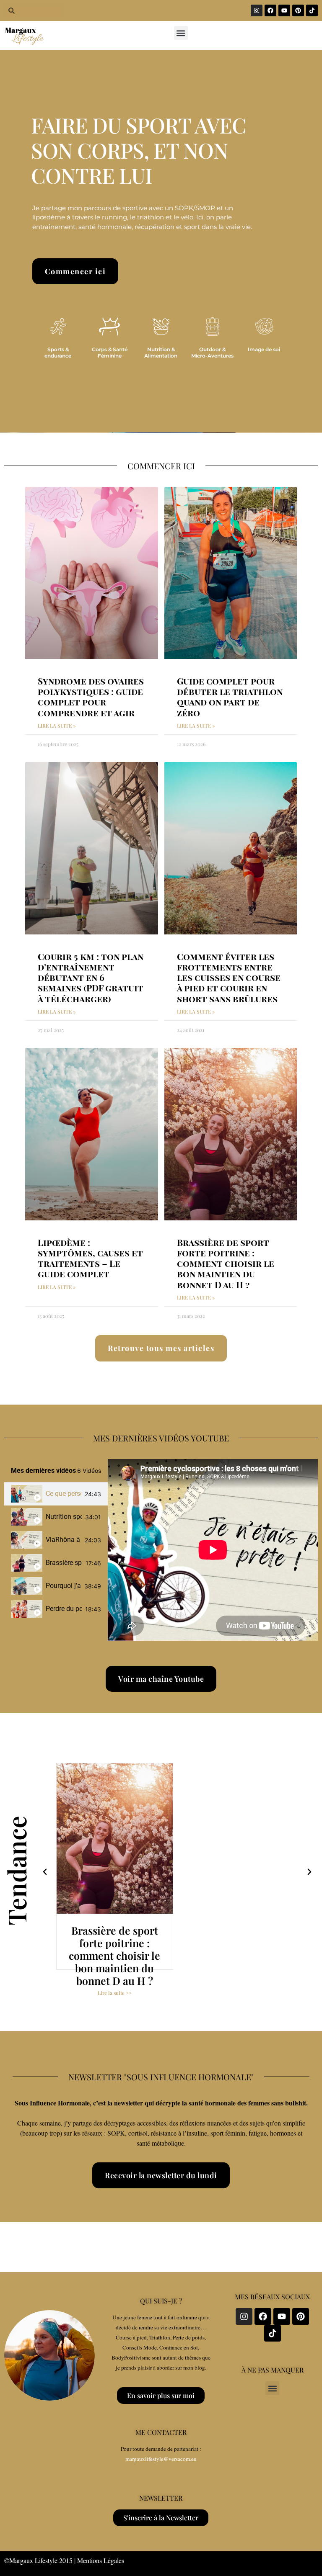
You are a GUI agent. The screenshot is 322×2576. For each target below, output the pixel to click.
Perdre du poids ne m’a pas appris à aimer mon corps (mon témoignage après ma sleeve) (64, 1609)
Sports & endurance (58, 352)
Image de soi (264, 349)
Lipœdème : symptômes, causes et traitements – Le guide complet (90, 1258)
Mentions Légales (101, 2560)
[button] (181, 33)
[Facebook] (270, 10)
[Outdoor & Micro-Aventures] (213, 327)
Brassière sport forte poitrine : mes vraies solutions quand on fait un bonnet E (64, 1563)
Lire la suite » (57, 726)
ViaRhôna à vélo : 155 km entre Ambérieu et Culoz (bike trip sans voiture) (64, 1540)
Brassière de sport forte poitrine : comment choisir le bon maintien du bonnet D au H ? (226, 1263)
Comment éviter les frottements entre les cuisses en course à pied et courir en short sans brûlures (229, 977)
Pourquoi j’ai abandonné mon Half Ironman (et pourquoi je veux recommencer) (63, 1586)
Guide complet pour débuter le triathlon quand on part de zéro (230, 697)
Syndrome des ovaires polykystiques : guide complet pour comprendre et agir (91, 697)
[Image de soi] (264, 327)
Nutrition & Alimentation (161, 352)
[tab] (56, 1494)
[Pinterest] (298, 10)
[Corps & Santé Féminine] (109, 327)
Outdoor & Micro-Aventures (212, 352)
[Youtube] (284, 10)
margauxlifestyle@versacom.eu (161, 2459)
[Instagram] (257, 10)
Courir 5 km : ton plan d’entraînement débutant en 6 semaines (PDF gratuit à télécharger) (91, 977)
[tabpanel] (213, 1550)
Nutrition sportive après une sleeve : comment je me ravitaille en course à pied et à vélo (64, 1517)
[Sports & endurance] (58, 327)
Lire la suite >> (115, 1993)
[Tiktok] (312, 10)
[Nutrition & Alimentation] (161, 327)
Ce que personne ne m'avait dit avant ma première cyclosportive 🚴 (64, 1494)
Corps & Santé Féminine (110, 352)
